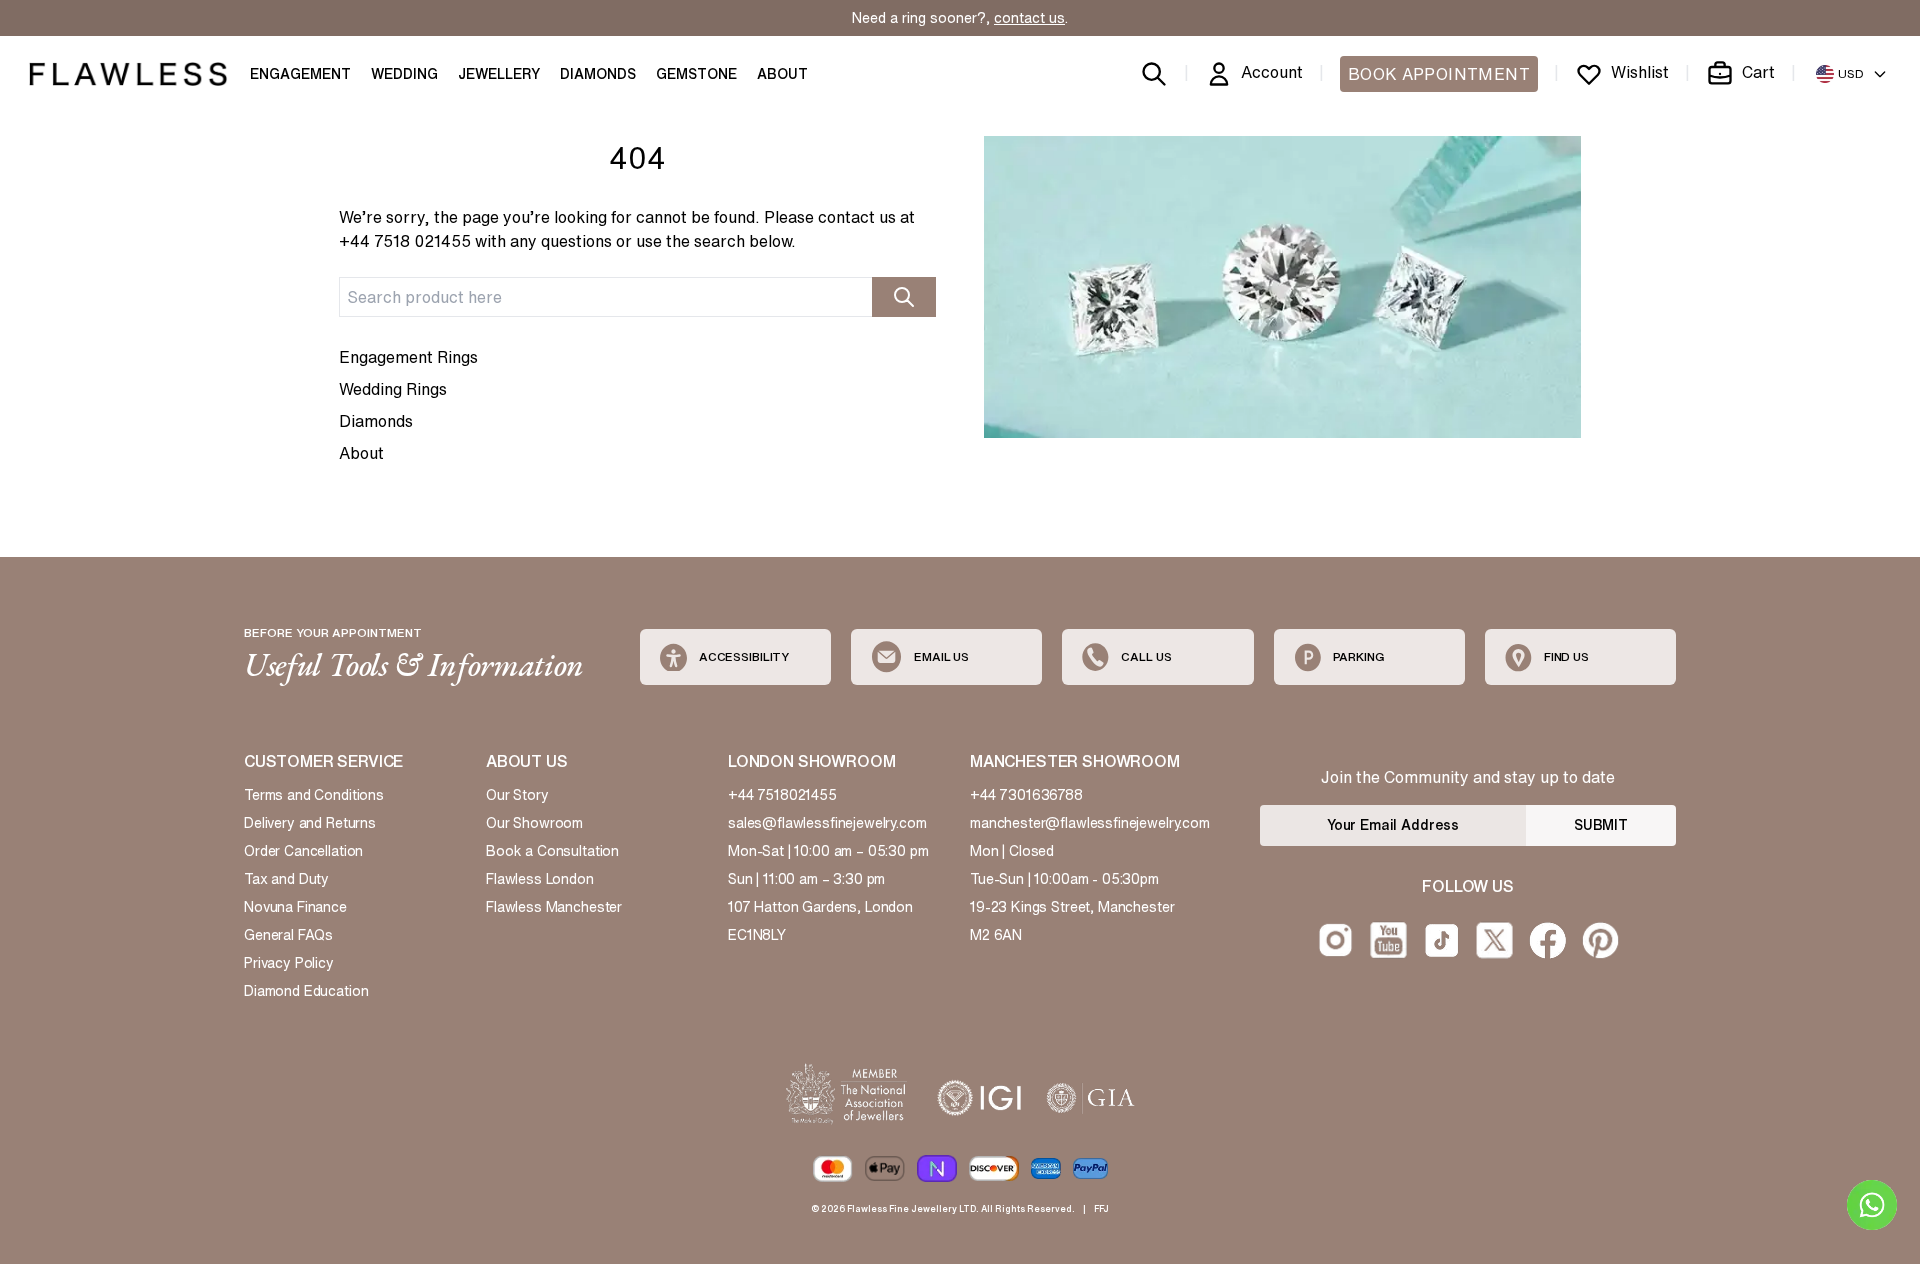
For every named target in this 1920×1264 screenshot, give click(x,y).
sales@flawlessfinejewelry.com (827, 823)
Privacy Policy (289, 963)
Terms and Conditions (314, 795)
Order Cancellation (303, 851)
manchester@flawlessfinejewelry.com (1090, 823)
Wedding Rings (393, 389)
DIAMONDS (598, 74)
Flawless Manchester (554, 907)
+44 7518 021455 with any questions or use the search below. (567, 241)
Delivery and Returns (310, 823)
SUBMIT (1601, 825)
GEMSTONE (696, 74)
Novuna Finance (295, 907)
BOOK (1439, 74)
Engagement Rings (408, 357)
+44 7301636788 (1026, 795)
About (361, 453)
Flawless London (540, 879)
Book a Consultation (552, 851)
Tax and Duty (286, 879)
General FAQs (288, 935)
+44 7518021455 (782, 795)
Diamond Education (306, 991)
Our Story (517, 795)
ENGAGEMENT (300, 74)
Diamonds (376, 421)
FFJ (1101, 1208)
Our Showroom (534, 823)
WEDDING (404, 74)
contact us (1029, 18)
